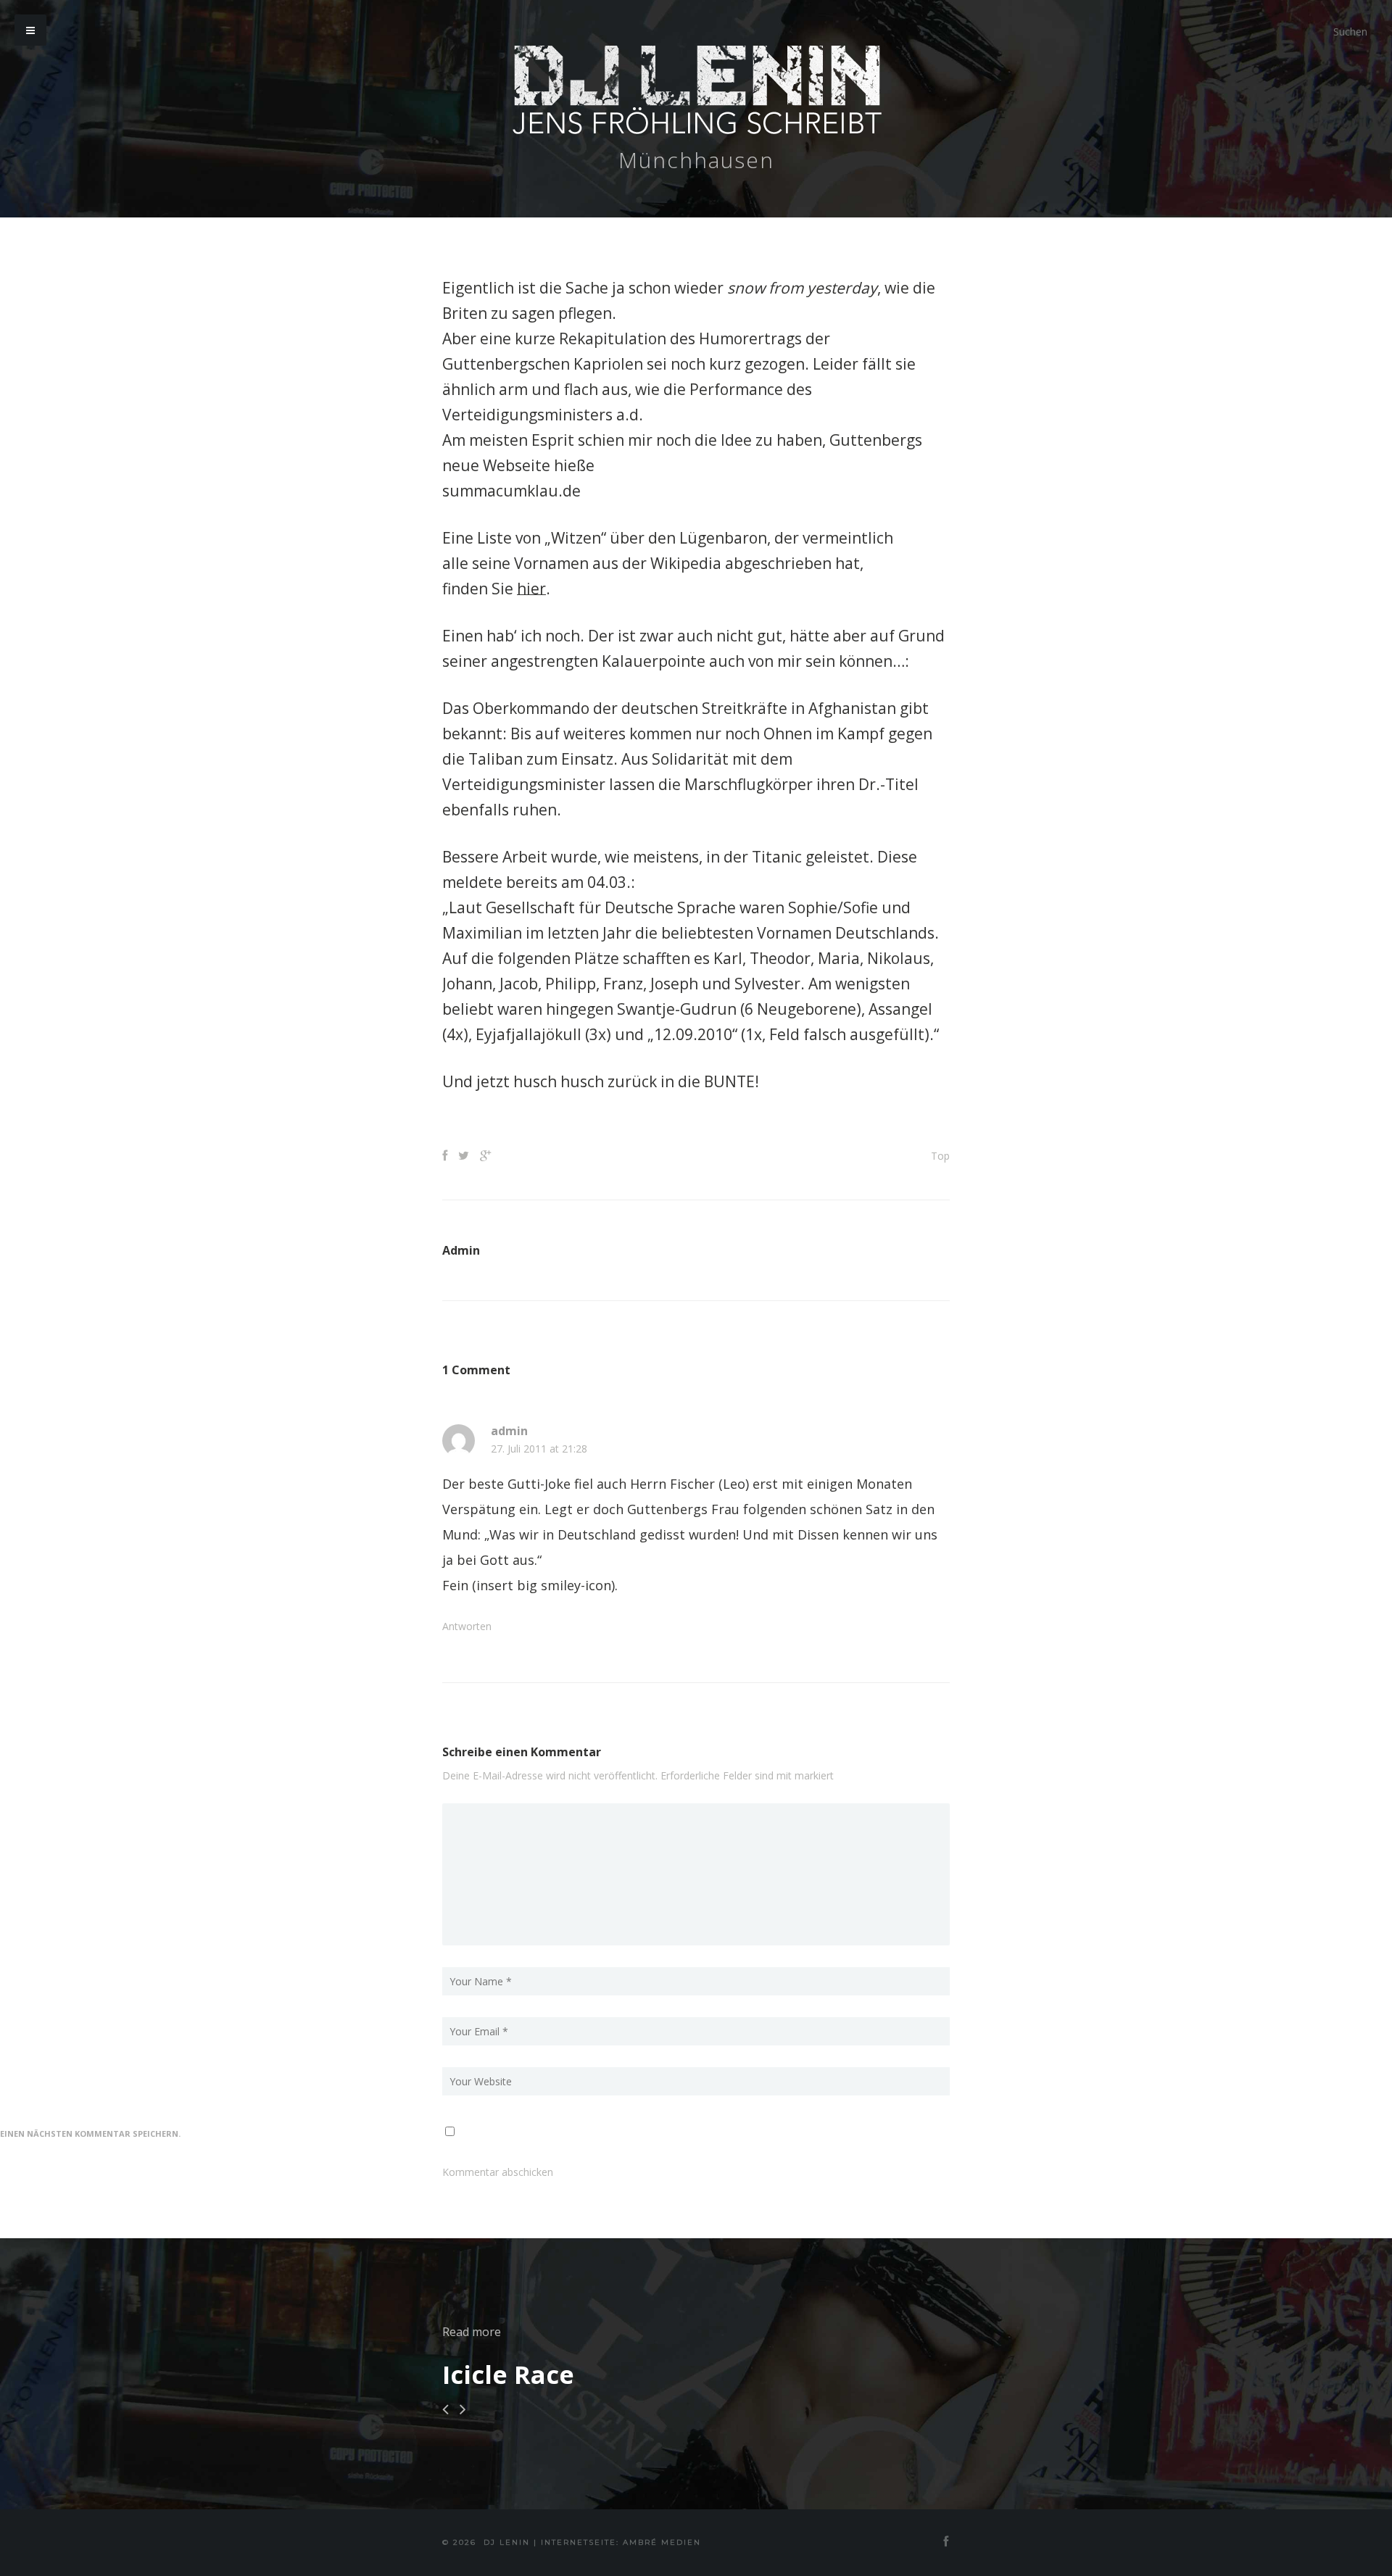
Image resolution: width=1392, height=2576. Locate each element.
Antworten (467, 1626)
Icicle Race (508, 2375)
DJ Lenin (507, 2542)
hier (531, 589)
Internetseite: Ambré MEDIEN (621, 2542)
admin (509, 1431)
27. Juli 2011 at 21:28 (539, 1449)
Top (940, 1156)
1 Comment (476, 1370)
